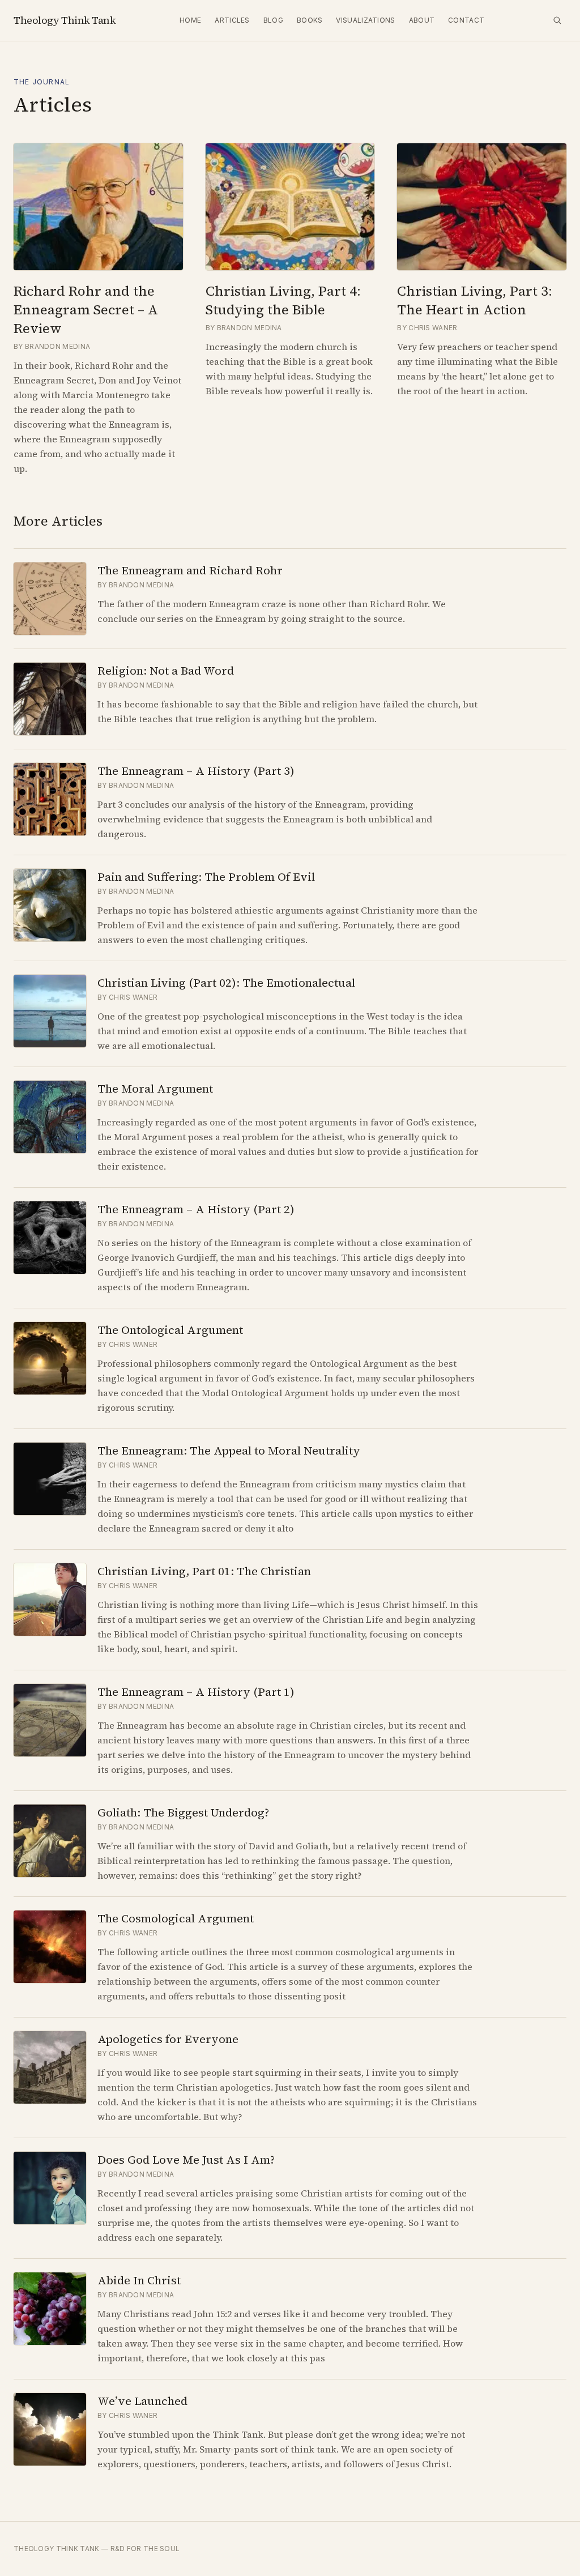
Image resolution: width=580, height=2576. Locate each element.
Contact (466, 20)
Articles (232, 20)
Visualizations (365, 20)
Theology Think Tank (65, 20)
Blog (273, 20)
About (422, 20)
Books (310, 20)
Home (190, 20)
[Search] (557, 20)
